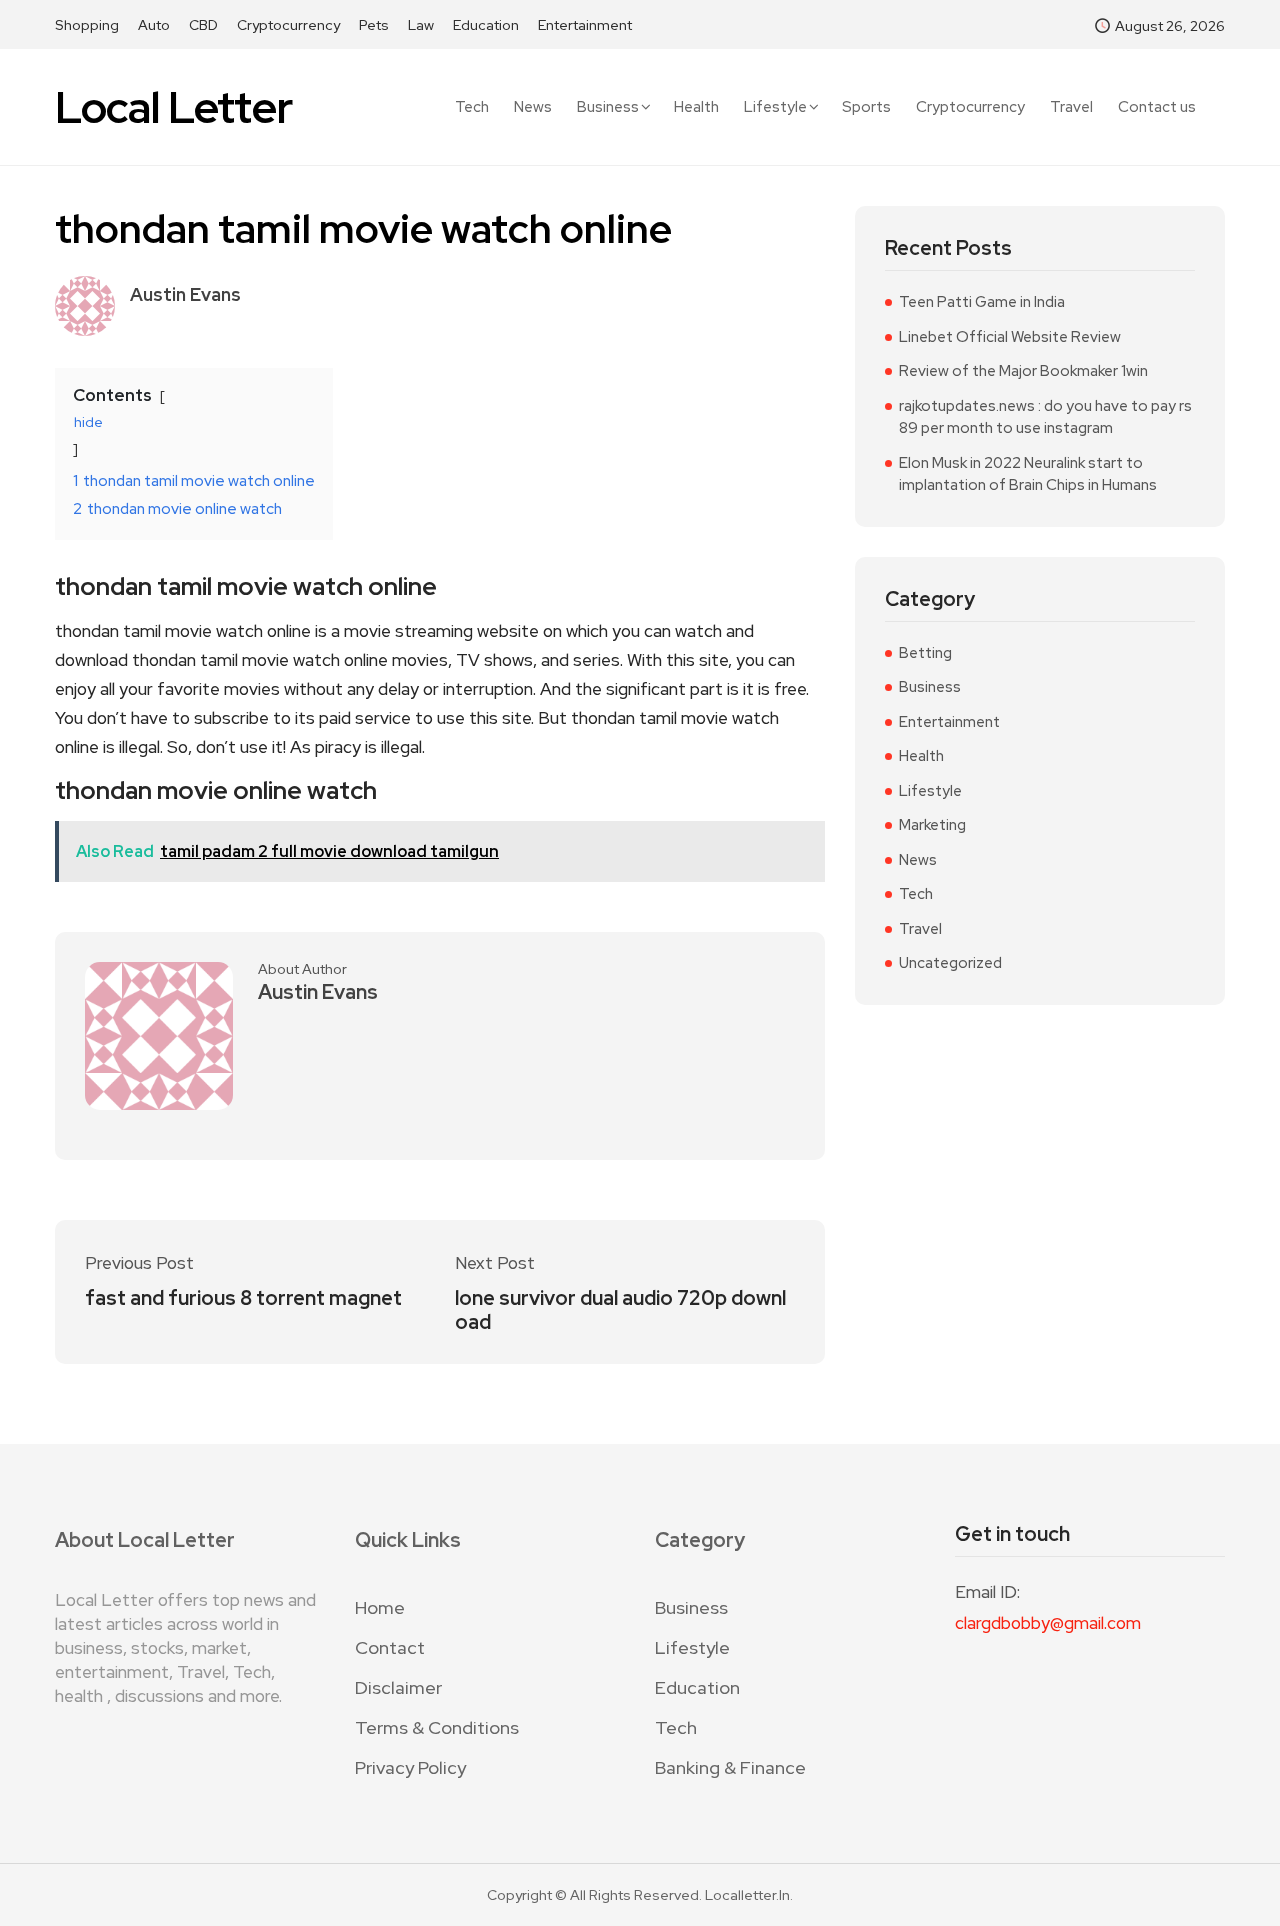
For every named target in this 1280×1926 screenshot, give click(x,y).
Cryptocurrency (288, 25)
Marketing (932, 825)
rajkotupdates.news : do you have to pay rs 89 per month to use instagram (1045, 417)
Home (380, 1607)
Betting (925, 653)
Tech (472, 107)
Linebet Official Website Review (1010, 337)
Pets (374, 25)
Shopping (87, 25)
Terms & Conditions (437, 1727)
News (533, 107)
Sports (866, 107)
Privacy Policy (410, 1767)
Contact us (1157, 107)
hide (88, 422)
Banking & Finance (730, 1767)
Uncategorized (950, 963)
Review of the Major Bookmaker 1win (1023, 371)
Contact (390, 1647)
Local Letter (173, 107)
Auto (154, 25)
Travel (1071, 107)
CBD (203, 25)
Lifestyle (775, 107)
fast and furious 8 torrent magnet (243, 1298)
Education (486, 25)
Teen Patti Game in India (982, 302)
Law (421, 25)
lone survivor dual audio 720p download (620, 1310)
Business (608, 107)
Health (696, 107)
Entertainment (585, 25)
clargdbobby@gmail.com (1048, 1623)
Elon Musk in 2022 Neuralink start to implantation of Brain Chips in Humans (1028, 474)
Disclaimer (398, 1687)
